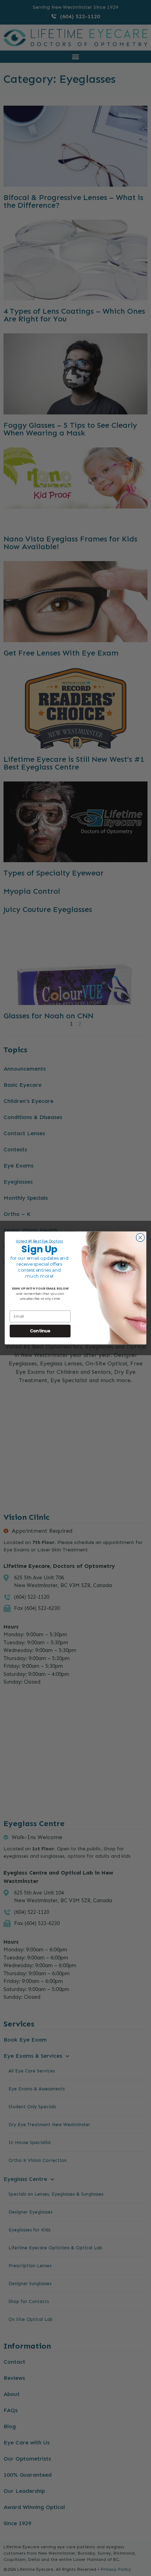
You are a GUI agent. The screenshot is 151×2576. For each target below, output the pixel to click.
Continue (40, 1331)
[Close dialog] (140, 1238)
